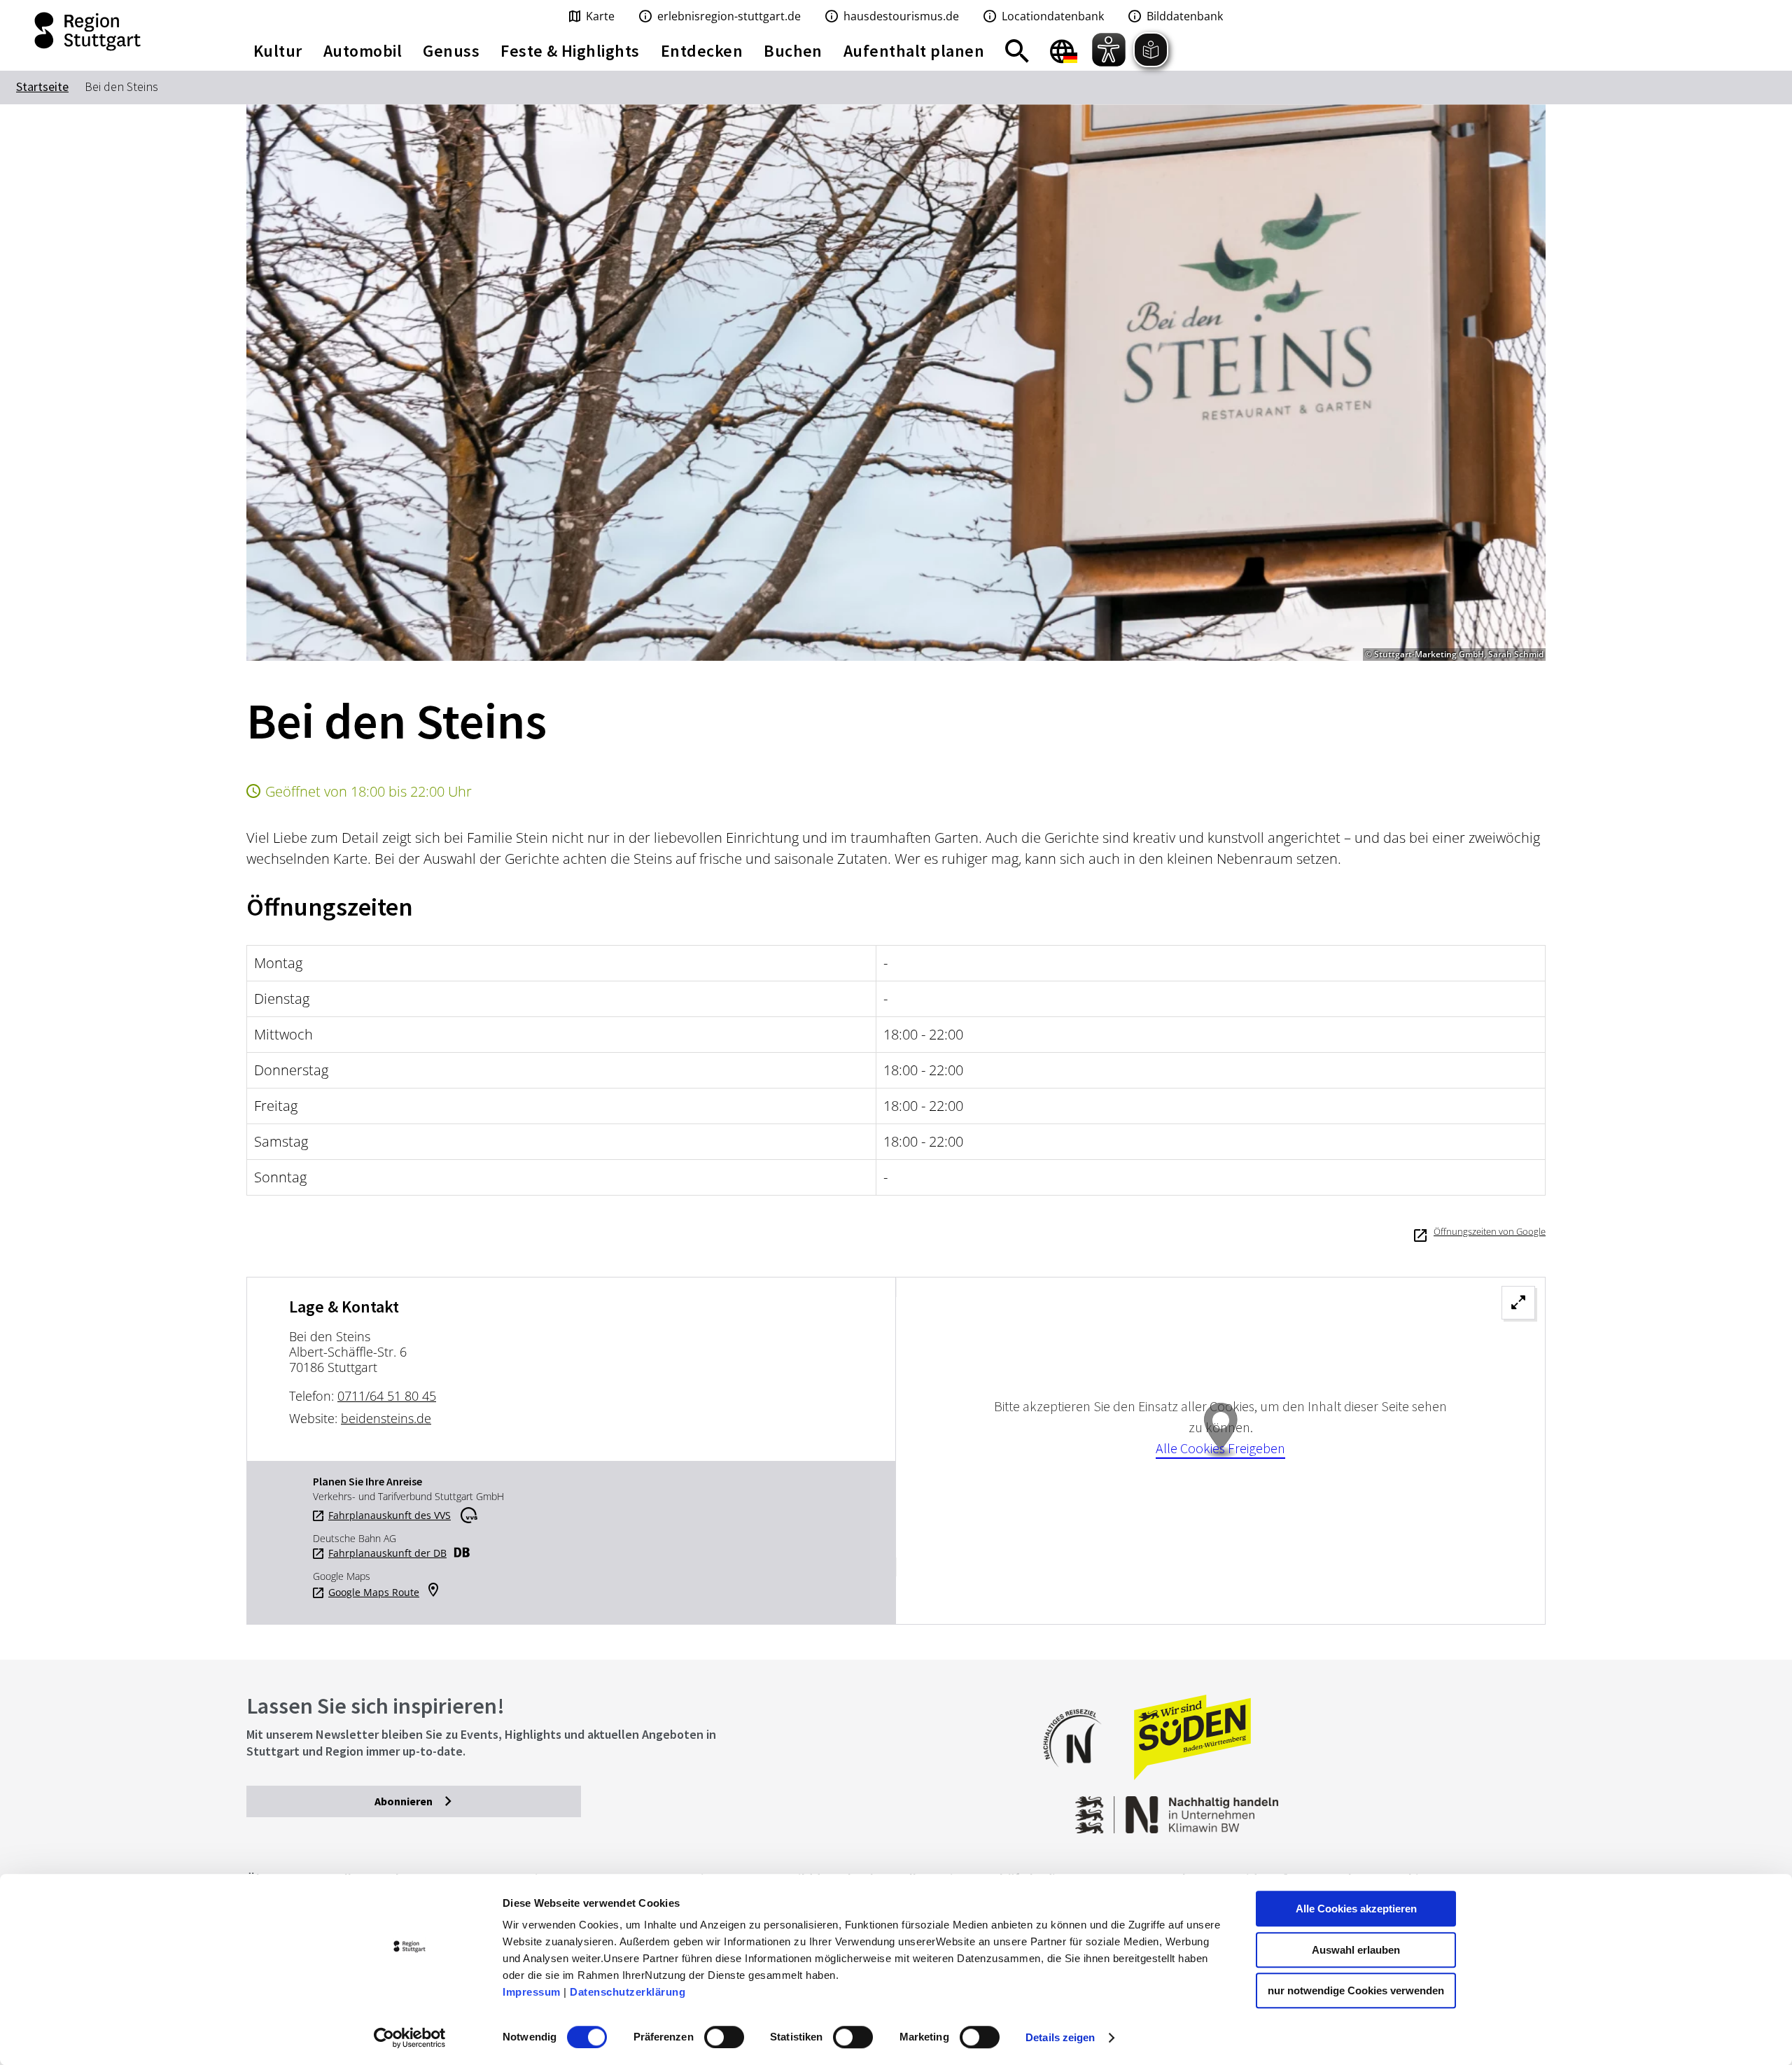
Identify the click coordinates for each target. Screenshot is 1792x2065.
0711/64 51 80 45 (387, 1396)
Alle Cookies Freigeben (1220, 1448)
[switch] (724, 2037)
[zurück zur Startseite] (112, 31)
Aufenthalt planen (914, 51)
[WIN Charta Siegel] (1400, 1808)
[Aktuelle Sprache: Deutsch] (1064, 51)
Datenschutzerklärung (628, 1992)
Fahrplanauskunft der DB (387, 1553)
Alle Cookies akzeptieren (1356, 1909)
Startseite (42, 86)
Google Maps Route (374, 1592)
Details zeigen (1060, 2037)
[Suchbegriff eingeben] (1017, 51)
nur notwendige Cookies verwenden (1356, 1990)
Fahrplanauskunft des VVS (390, 1515)
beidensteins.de (386, 1418)
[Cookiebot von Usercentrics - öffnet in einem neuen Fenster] (410, 2038)
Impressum (532, 1992)
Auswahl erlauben (1356, 1950)
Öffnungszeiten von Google (1490, 1231)
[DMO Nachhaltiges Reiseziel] (1079, 1776)
